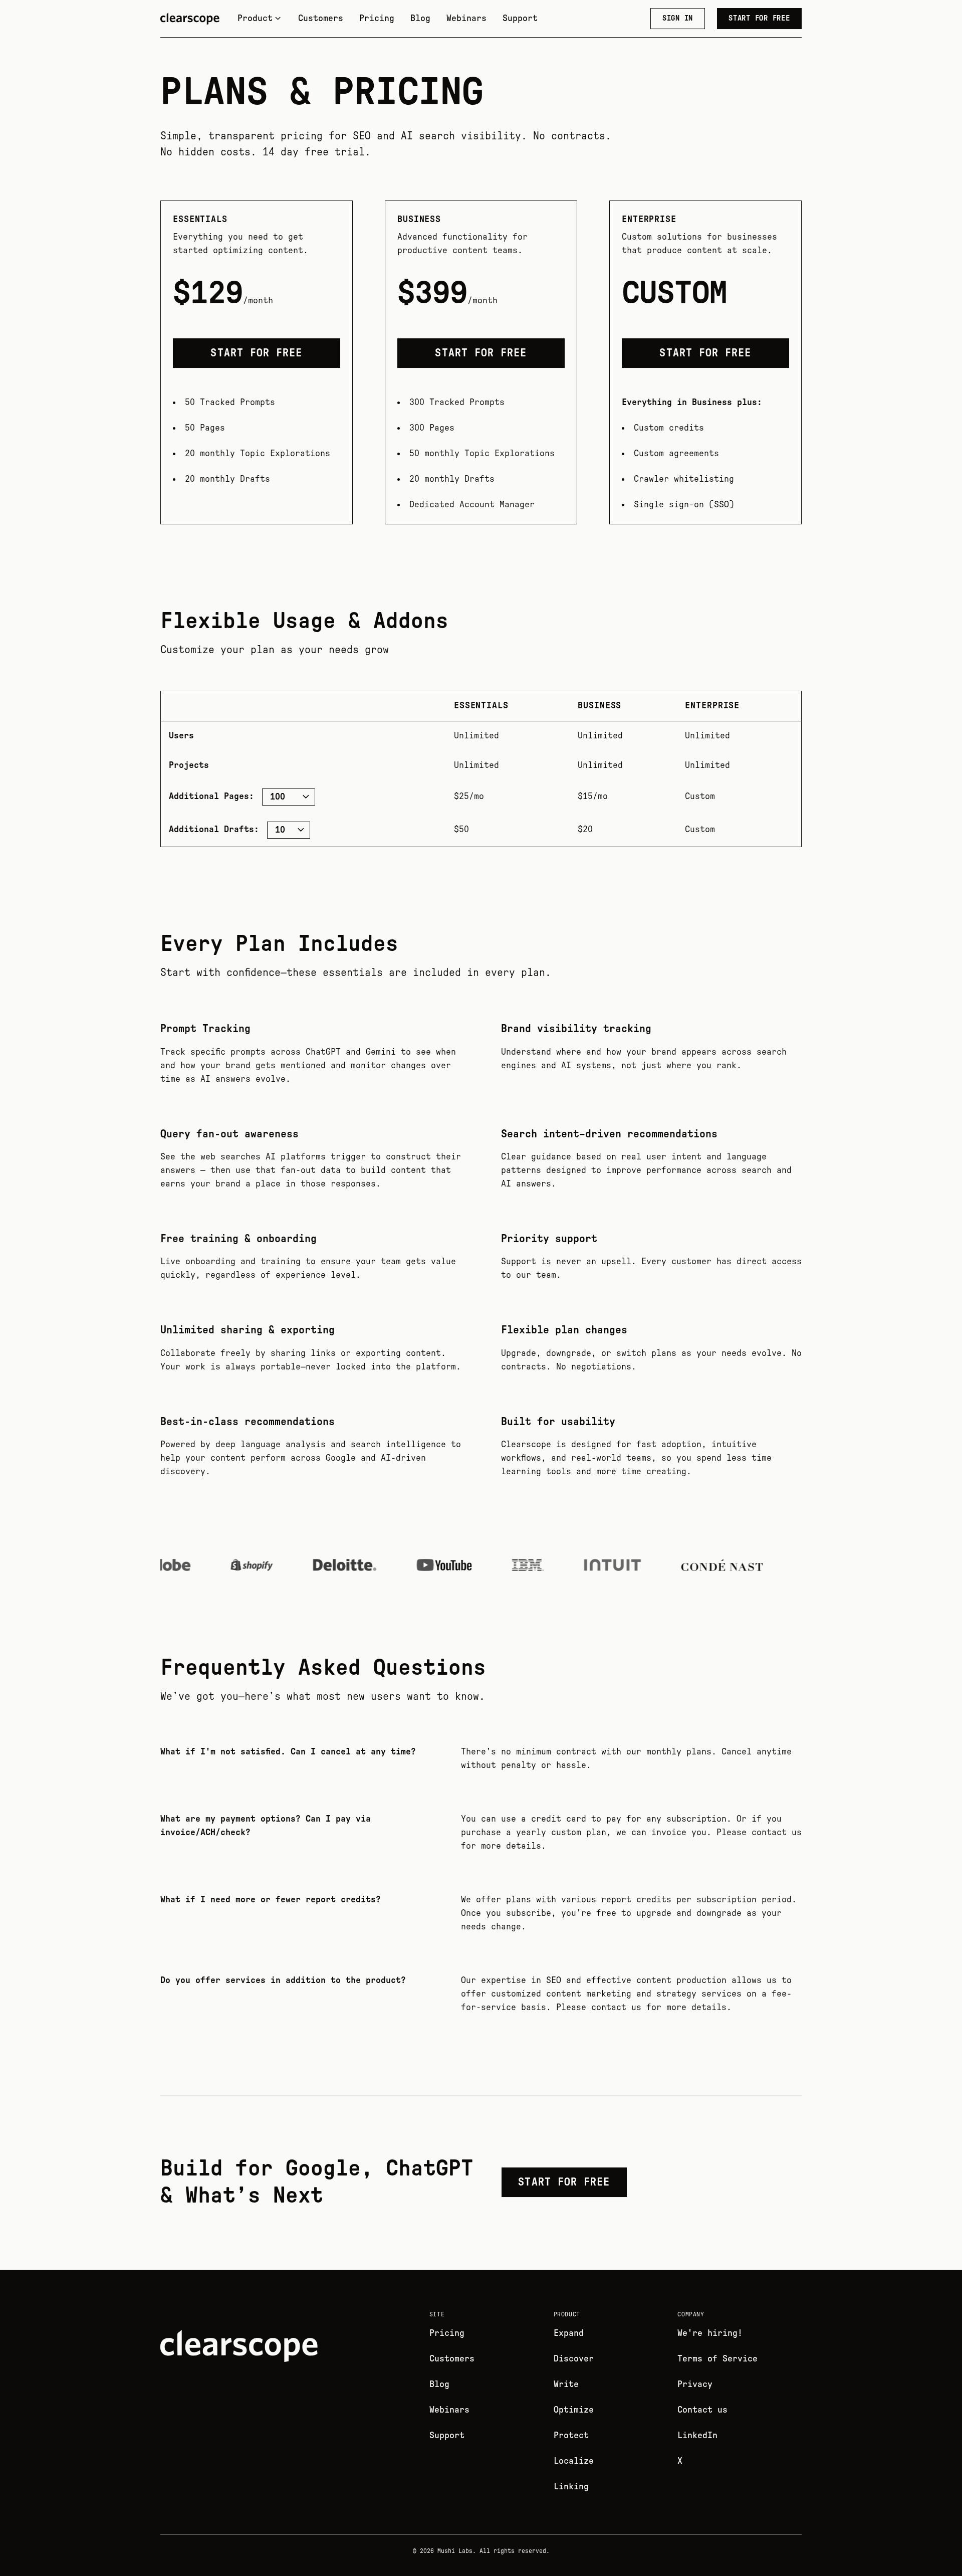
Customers (321, 19)
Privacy (695, 2385)
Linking (571, 2487)
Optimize (574, 2410)
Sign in (678, 18)
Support (520, 19)
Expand (569, 2333)
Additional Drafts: (214, 830)
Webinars (466, 19)
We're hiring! (710, 2333)
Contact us (702, 2410)
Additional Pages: (211, 797)
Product (255, 19)
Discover (574, 2359)
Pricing (377, 19)
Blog (420, 19)
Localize (574, 2461)
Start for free (759, 18)
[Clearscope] (190, 19)
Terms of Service (717, 2359)
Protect (571, 2436)
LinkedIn (697, 2436)
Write (566, 2385)
